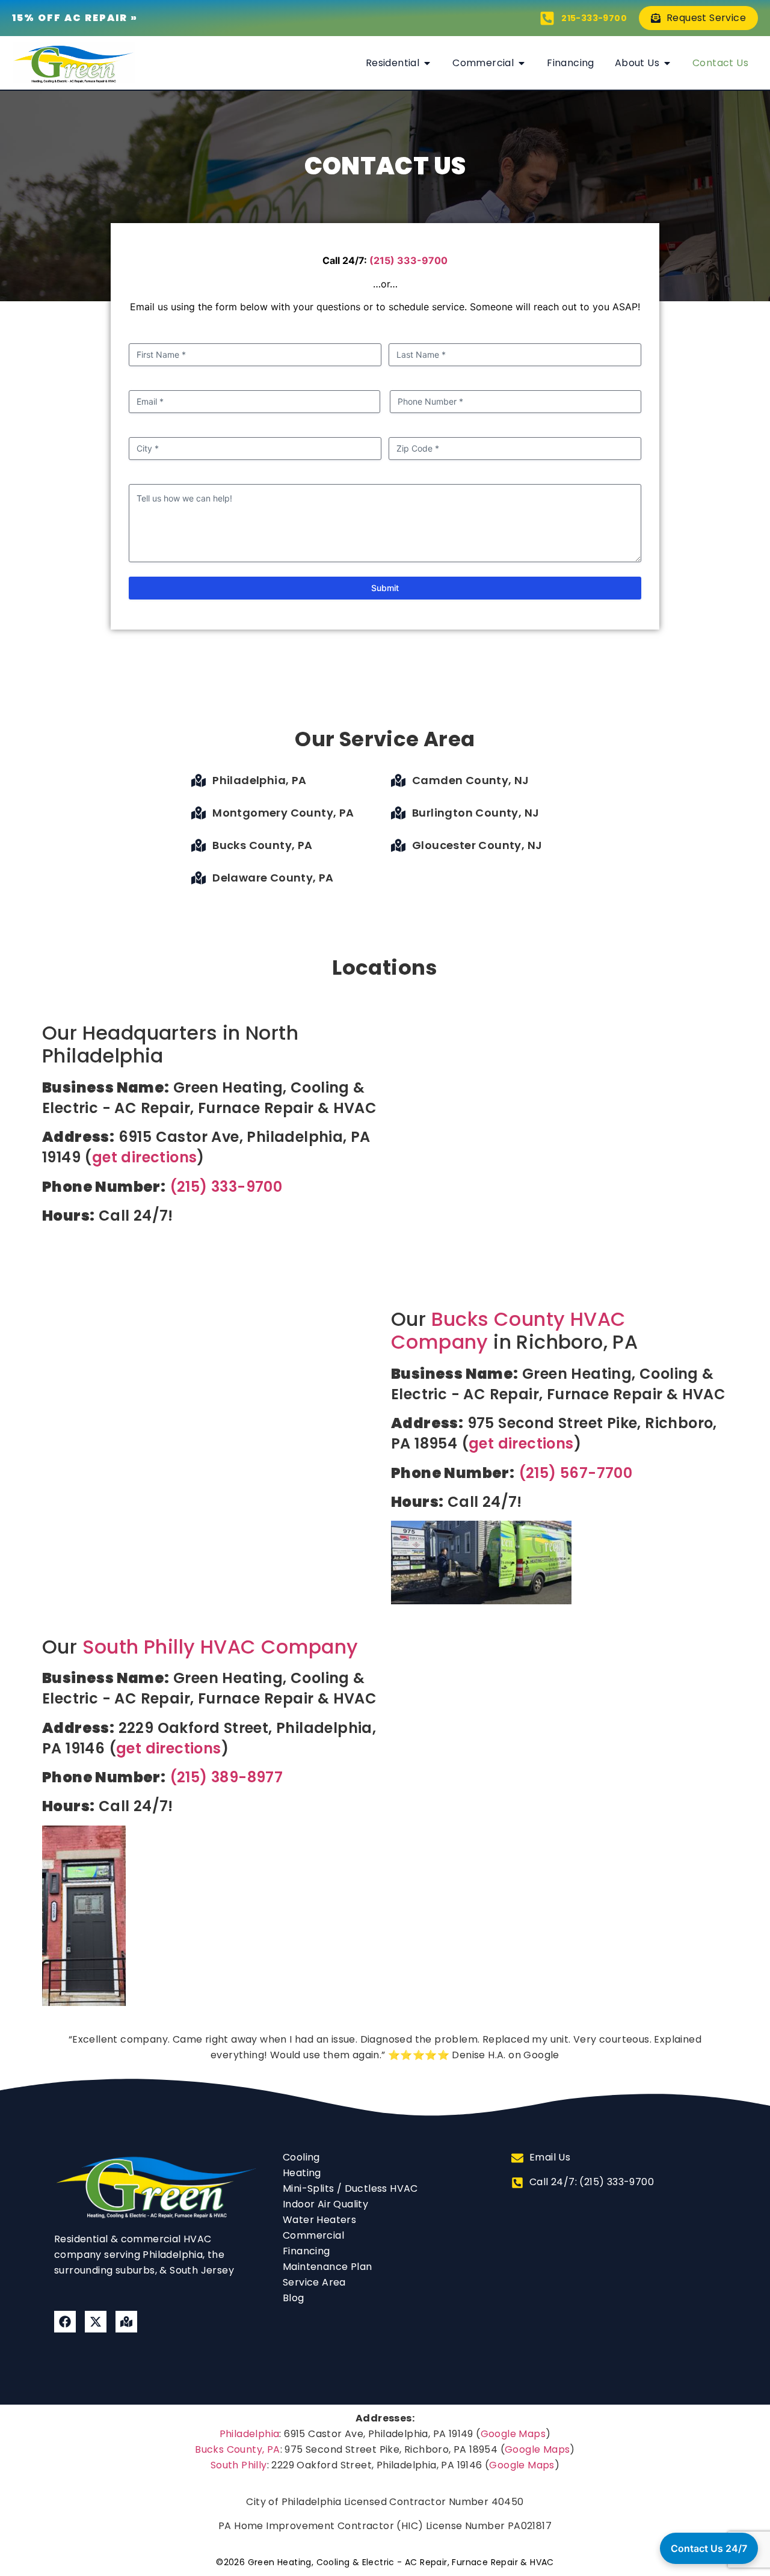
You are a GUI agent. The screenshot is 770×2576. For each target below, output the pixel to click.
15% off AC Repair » (75, 18)
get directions (145, 1157)
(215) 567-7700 (576, 1473)
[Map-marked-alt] (126, 2322)
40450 (508, 2502)
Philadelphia (250, 2434)
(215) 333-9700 (408, 260)
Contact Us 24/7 (709, 2548)
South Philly (239, 2465)
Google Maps (513, 2434)
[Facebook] (65, 2322)
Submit (385, 588)
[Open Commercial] (522, 63)
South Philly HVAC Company (220, 1647)
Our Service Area (385, 739)
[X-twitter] (96, 2322)
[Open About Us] (667, 63)
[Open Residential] (427, 63)
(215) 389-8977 (226, 1777)
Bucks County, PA (237, 2449)
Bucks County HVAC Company (508, 1330)
